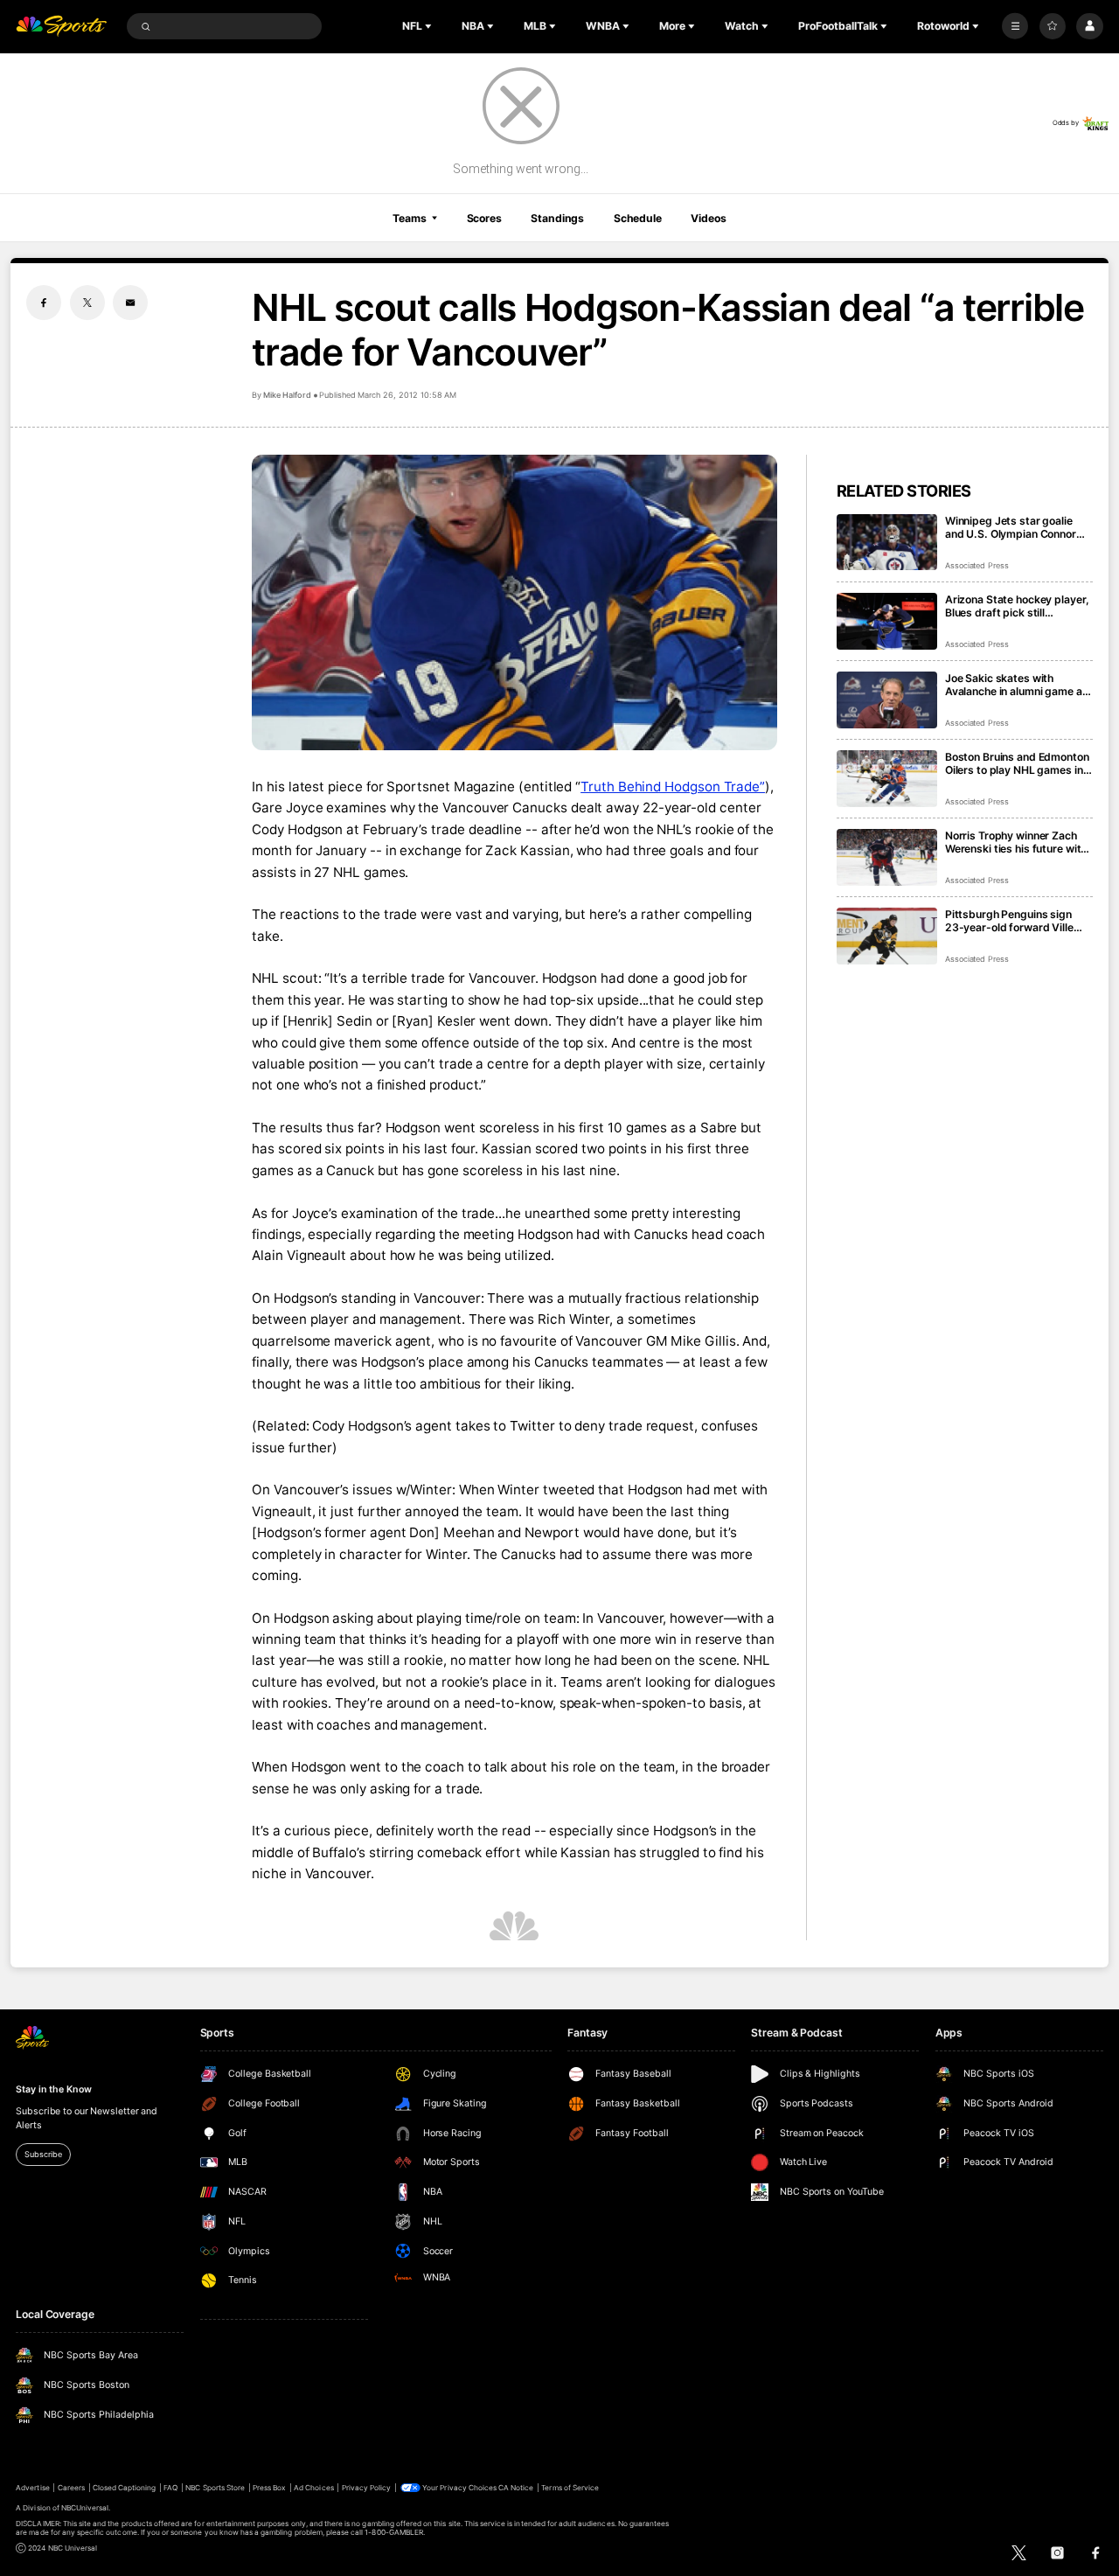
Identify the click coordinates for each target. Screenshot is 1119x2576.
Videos (708, 218)
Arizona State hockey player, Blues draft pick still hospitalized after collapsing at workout (1017, 606)
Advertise (32, 2488)
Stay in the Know (53, 2089)
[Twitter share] (87, 303)
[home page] (61, 27)
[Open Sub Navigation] (430, 26)
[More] (1015, 26)
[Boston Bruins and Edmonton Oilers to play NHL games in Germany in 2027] (887, 779)
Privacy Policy (367, 2488)
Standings (557, 218)
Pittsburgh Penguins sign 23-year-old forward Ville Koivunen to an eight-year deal (1009, 921)
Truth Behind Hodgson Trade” (673, 787)
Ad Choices (313, 2488)
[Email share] (130, 303)
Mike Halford (287, 395)
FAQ (170, 2488)
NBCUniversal (85, 2508)
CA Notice (516, 2488)
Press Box (269, 2488)
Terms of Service (570, 2488)
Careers (71, 2488)
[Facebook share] (44, 303)
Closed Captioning (125, 2488)
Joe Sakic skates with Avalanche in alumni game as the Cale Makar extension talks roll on (1017, 685)
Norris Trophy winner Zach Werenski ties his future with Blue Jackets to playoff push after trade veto (1017, 842)
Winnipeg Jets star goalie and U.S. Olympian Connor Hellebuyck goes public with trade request (1015, 527)
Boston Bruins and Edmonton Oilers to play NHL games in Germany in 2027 (1017, 763)
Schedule (638, 218)
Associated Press (977, 565)
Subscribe (43, 2154)
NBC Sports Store (215, 2488)
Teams (409, 218)
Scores (484, 218)
